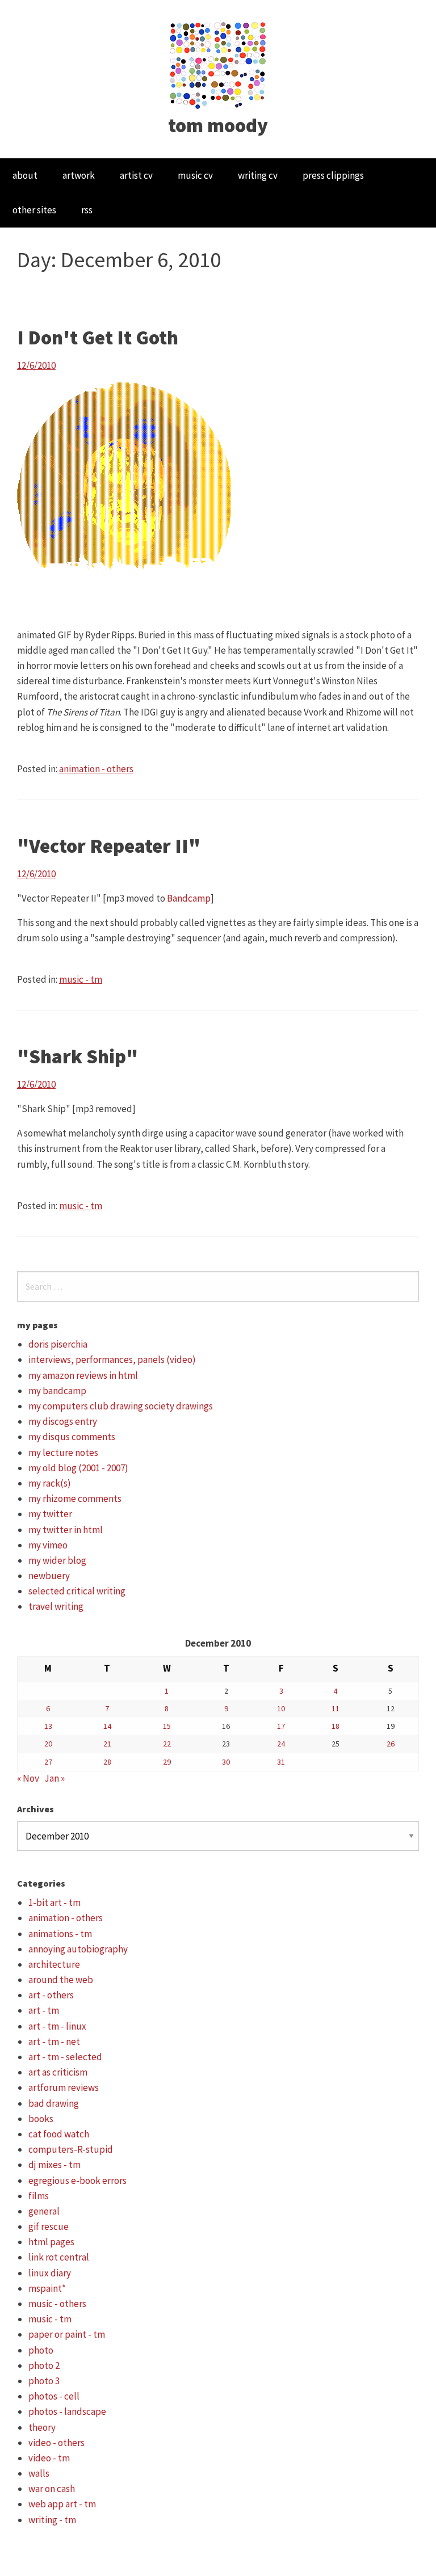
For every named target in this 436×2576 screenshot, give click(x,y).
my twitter (50, 1514)
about (25, 175)
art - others (51, 1995)
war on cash (52, 2489)
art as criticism (58, 2072)
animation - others (96, 769)
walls (39, 2473)
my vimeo (48, 1545)
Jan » (54, 1778)
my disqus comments (72, 1437)
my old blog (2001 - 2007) (78, 1468)
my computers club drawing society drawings (121, 1406)
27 (48, 1762)
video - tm (49, 2458)
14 (107, 1726)
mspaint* (47, 2288)
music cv (195, 175)
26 (391, 1744)
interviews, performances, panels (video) (112, 1359)
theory (42, 2427)
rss (87, 210)
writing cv (258, 175)
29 (167, 1762)
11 (336, 1708)
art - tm (44, 2010)
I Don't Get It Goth (98, 338)
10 (281, 1708)
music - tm (81, 979)
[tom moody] (218, 64)
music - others (57, 2304)
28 (107, 1762)
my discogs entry (63, 1421)
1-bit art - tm (54, 1902)
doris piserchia (58, 1344)
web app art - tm (62, 2504)
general (44, 2211)
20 (48, 1744)
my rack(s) (50, 1483)
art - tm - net (54, 2042)
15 (167, 1726)
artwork (79, 175)
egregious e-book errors (77, 2181)
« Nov (28, 1778)
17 (281, 1726)
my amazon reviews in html (83, 1375)
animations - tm (60, 1934)
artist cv (136, 175)
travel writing (56, 1606)
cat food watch (59, 2134)
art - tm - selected (65, 2057)
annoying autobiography (78, 1949)
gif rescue (49, 2226)
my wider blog (57, 1560)
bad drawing (54, 2103)
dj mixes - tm (54, 2165)
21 (107, 1744)
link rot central (59, 2257)
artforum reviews (64, 2087)
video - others (56, 2443)
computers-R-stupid (71, 2149)
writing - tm (52, 2520)
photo (41, 2350)
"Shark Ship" (77, 1057)
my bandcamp (57, 1391)
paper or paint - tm (67, 2334)
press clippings (333, 175)
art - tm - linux (57, 2026)
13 (48, 1726)
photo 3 (44, 2381)
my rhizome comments (75, 1499)
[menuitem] (25, 176)
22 (167, 1744)
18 (336, 1726)
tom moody (218, 125)
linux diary (50, 2273)
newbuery (49, 1576)
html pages (51, 2242)
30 (226, 1762)
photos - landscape (67, 2411)
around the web (61, 1980)
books (41, 2119)
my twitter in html (66, 1530)
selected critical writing (77, 1591)
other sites (34, 210)
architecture (54, 1964)
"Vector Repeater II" (109, 846)
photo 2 (44, 2365)
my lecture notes (63, 1453)
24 (281, 1744)
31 (281, 1762)
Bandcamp (189, 898)
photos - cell (54, 2396)
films (39, 2196)
